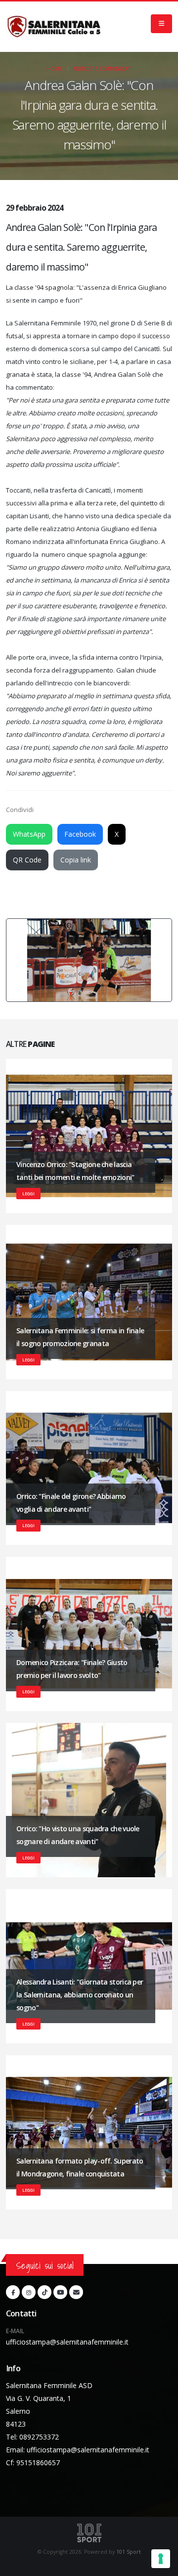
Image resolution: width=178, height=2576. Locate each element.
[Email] (76, 2292)
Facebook (80, 834)
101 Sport (129, 2552)
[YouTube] (60, 2292)
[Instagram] (29, 2292)
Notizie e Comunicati (103, 69)
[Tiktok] (44, 2292)
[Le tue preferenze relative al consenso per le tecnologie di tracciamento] (161, 2559)
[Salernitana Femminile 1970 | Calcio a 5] (54, 27)
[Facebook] (13, 2292)
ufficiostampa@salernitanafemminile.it (67, 2342)
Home (54, 69)
